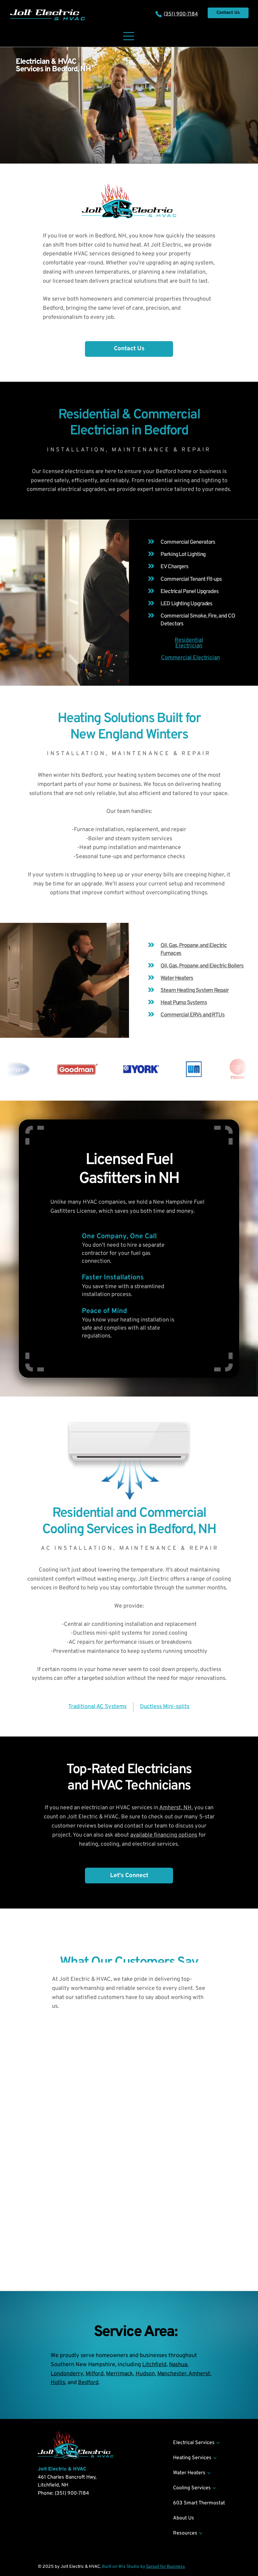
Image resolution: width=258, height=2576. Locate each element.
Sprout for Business (165, 2567)
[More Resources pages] (201, 2533)
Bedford (88, 2383)
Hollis (58, 2383)
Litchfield (154, 2365)
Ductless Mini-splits (165, 1707)
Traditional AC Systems (97, 1707)
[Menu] (129, 36)
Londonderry (67, 2374)
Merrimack (120, 2374)
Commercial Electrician (191, 658)
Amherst (199, 2374)
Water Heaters (177, 978)
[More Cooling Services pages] (214, 2488)
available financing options (164, 1835)
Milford (95, 2374)
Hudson (145, 2374)
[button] (129, 349)
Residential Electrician (189, 643)
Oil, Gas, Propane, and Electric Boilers (202, 966)
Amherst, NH (175, 1808)
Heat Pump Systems (184, 1003)
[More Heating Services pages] (215, 2458)
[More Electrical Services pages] (218, 2443)
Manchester (172, 2374)
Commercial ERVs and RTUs (193, 1015)
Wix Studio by (132, 2567)
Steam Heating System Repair (195, 991)
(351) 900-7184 (181, 14)
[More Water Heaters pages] (209, 2473)
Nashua (178, 2365)
